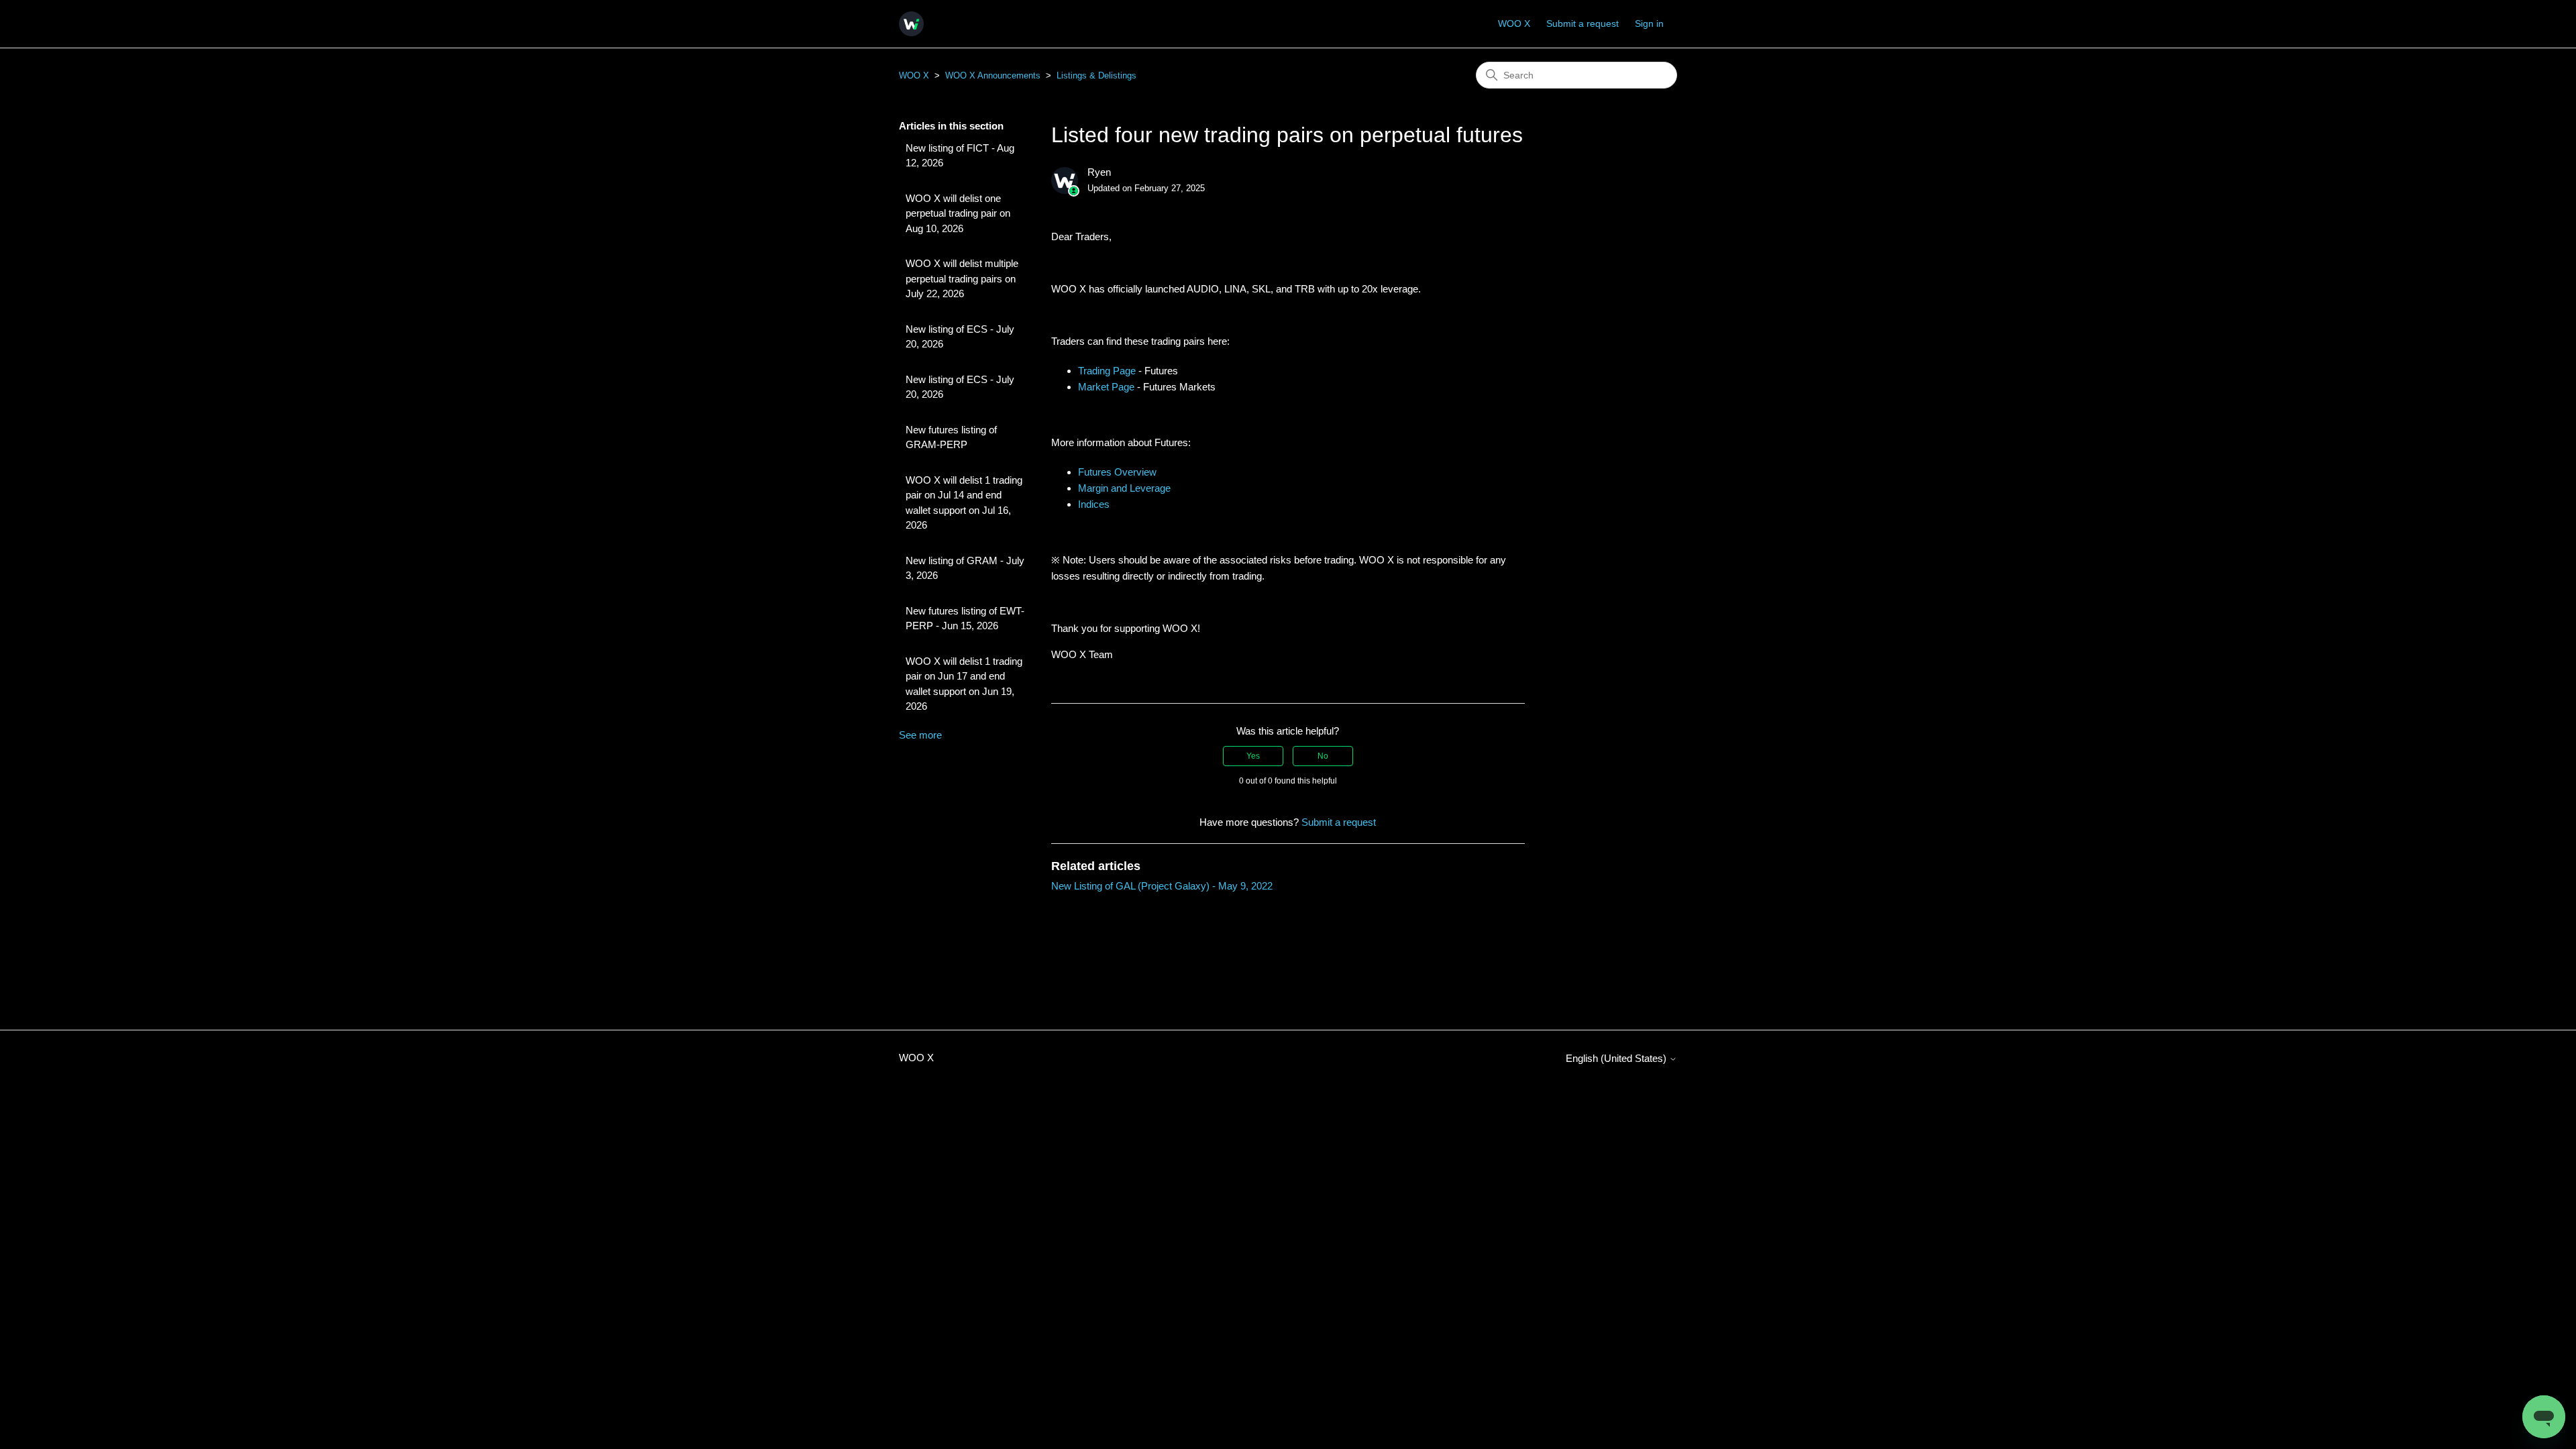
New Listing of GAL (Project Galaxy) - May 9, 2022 (1162, 886)
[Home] (911, 24)
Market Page (1106, 387)
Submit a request (1582, 23)
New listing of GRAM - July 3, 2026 (965, 568)
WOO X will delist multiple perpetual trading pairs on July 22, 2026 (962, 278)
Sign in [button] (1649, 23)
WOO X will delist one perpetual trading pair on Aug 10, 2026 (958, 213)
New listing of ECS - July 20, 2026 (960, 337)
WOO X (1514, 23)
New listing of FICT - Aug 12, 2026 (960, 156)
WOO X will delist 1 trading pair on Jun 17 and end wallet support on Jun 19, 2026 (964, 684)
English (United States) (1617, 1058)
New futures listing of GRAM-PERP (951, 437)
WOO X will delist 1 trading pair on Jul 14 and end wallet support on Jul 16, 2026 (964, 503)
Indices (1094, 504)
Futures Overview (1117, 472)
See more (920, 735)
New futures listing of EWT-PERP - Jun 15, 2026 (965, 619)
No (1323, 756)
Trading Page (1107, 371)
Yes (1253, 756)
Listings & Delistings (1096, 75)
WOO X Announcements (993, 75)
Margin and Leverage (1124, 488)
